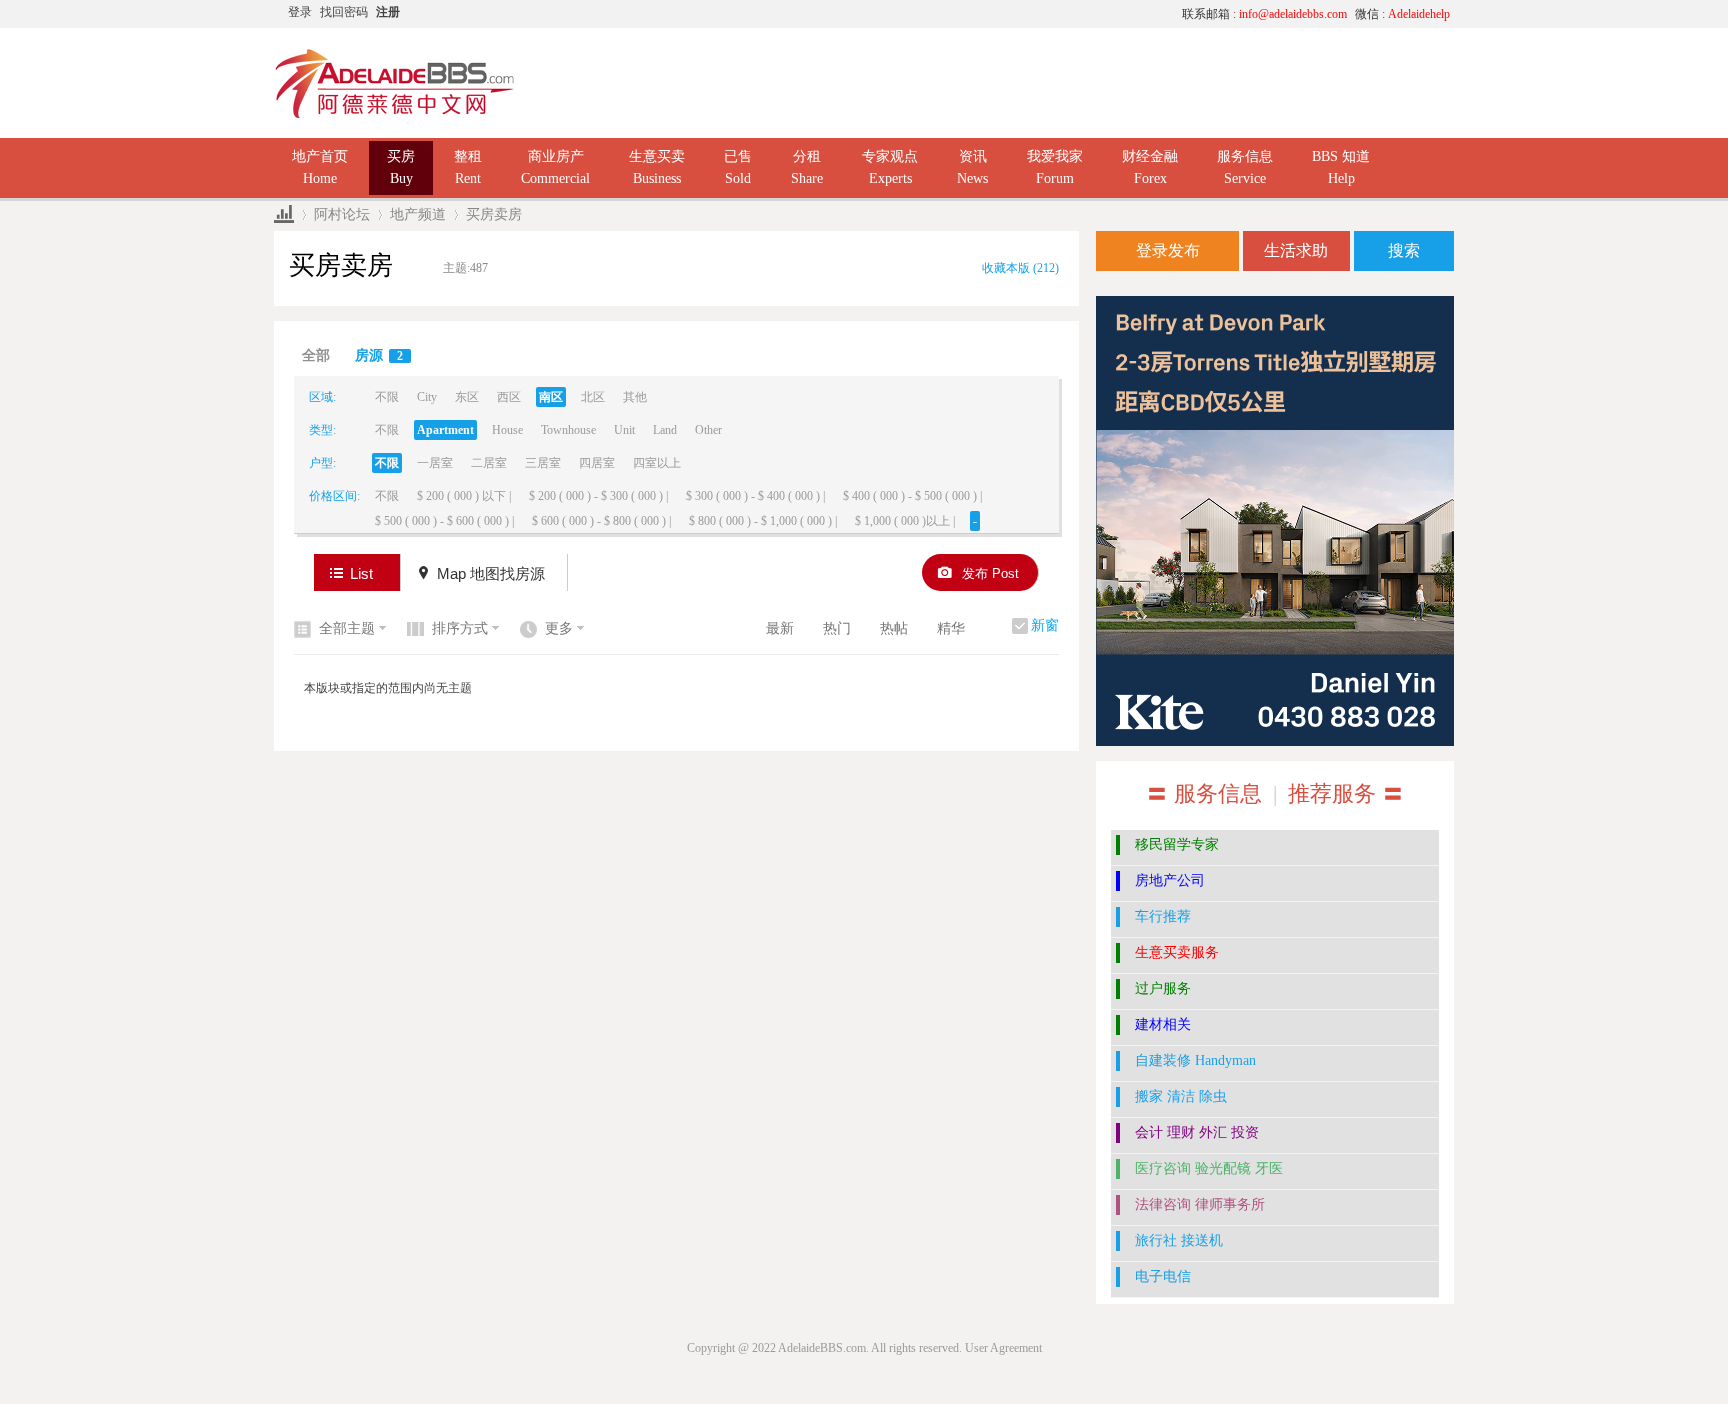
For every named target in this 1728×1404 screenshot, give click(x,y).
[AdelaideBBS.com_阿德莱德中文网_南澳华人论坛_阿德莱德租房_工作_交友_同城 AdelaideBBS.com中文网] (395, 115)
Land (665, 430)
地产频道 (418, 214)
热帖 (894, 628)
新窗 (1045, 625)
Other (708, 430)
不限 (387, 397)
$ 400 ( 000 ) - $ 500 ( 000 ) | (912, 496)
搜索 (1404, 250)
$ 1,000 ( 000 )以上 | (905, 521)
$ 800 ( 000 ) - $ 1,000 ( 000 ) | (763, 521)
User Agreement (1003, 1348)
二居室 (489, 463)
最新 (780, 628)
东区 (467, 397)
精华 (951, 628)
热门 (837, 628)
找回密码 (344, 12)
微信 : (1402, 14)
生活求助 (1296, 250)
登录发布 (1168, 250)
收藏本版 (1020, 268)
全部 (316, 355)
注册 (388, 12)
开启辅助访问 (979, 14)
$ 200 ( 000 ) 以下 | (464, 496)
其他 (635, 397)
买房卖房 (494, 214)
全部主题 (347, 628)
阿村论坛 (342, 214)
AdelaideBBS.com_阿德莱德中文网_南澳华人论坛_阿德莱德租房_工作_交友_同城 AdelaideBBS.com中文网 (284, 214)
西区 (509, 397)
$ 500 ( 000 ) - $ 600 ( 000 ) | (444, 521)
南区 (551, 397)
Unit (624, 430)
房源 (379, 355)
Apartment (445, 430)
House (507, 430)
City (427, 397)
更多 (559, 628)
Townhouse (568, 430)
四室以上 (657, 463)
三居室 (543, 463)
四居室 (597, 463)
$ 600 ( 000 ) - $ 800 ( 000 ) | (601, 521)
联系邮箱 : (1264, 14)
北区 (593, 397)
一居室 (435, 463)
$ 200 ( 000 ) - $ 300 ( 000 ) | (598, 496)
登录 (300, 12)
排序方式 (460, 628)
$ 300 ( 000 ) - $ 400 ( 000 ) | (755, 496)
